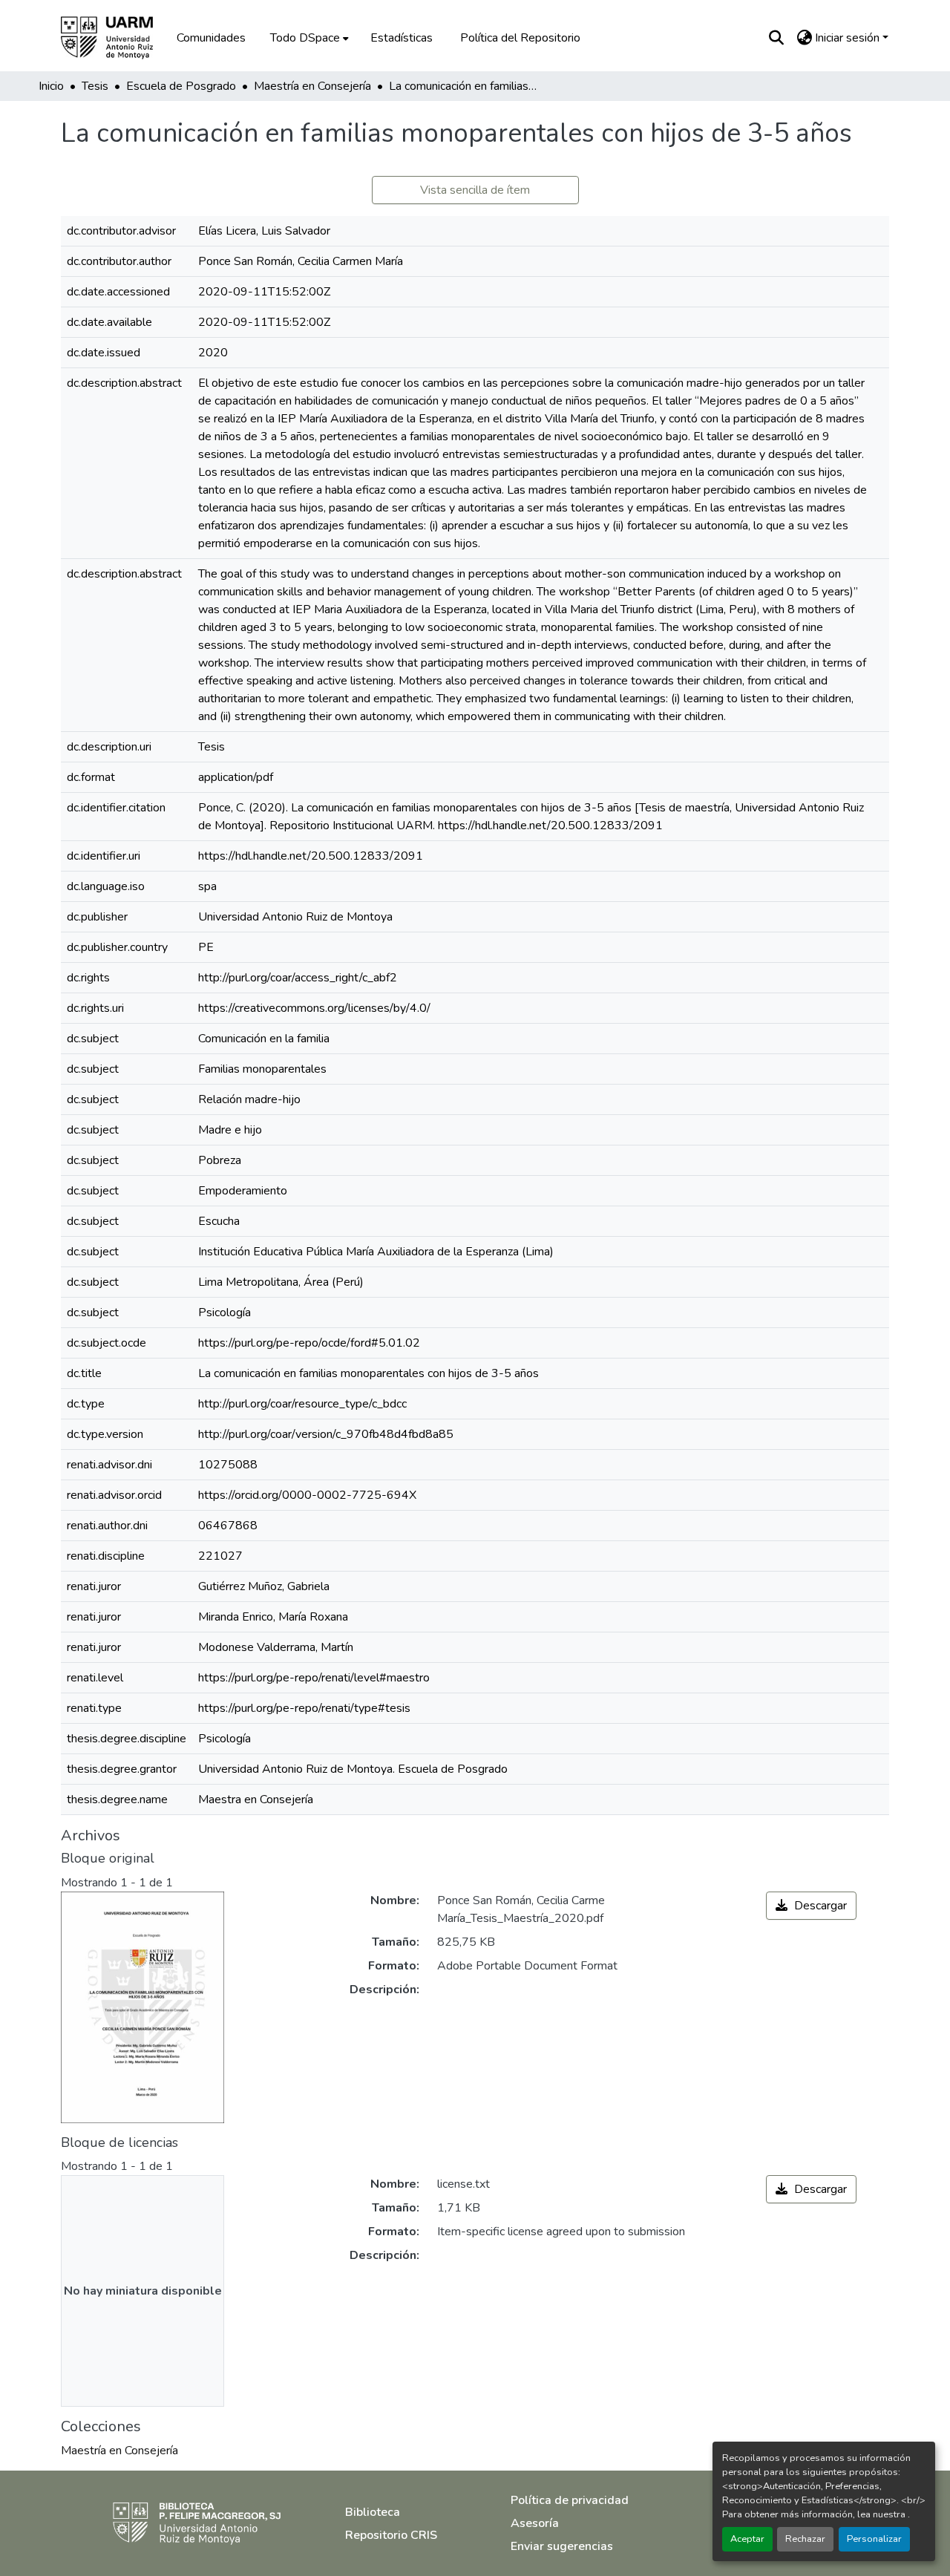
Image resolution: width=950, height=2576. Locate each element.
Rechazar (805, 2539)
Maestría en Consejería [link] (312, 86)
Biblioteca (373, 2512)
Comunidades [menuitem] (211, 38)
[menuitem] (308, 38)
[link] (811, 1906)
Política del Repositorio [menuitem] (520, 38)
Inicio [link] (51, 86)
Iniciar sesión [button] (849, 38)
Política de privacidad (570, 2500)
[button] (117, 38)
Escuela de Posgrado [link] (181, 86)
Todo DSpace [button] (305, 38)
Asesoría (535, 2523)
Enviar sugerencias (562, 2546)
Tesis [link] (95, 86)
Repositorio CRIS (391, 2535)
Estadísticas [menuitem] (402, 38)
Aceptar (747, 2539)
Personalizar (874, 2539)
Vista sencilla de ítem (475, 190)
